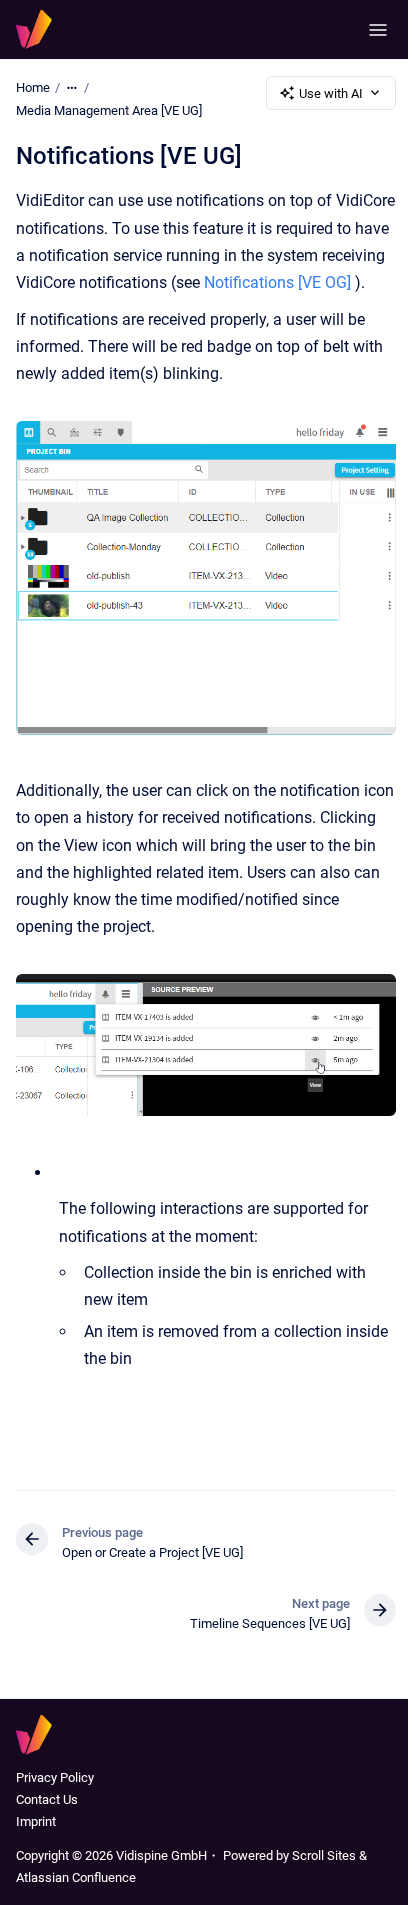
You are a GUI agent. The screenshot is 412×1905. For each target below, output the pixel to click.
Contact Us (47, 1799)
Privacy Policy (55, 1777)
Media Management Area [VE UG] (109, 110)
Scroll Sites (324, 1855)
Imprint (36, 1821)
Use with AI (331, 93)
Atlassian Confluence (76, 1877)
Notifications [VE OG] (277, 282)
